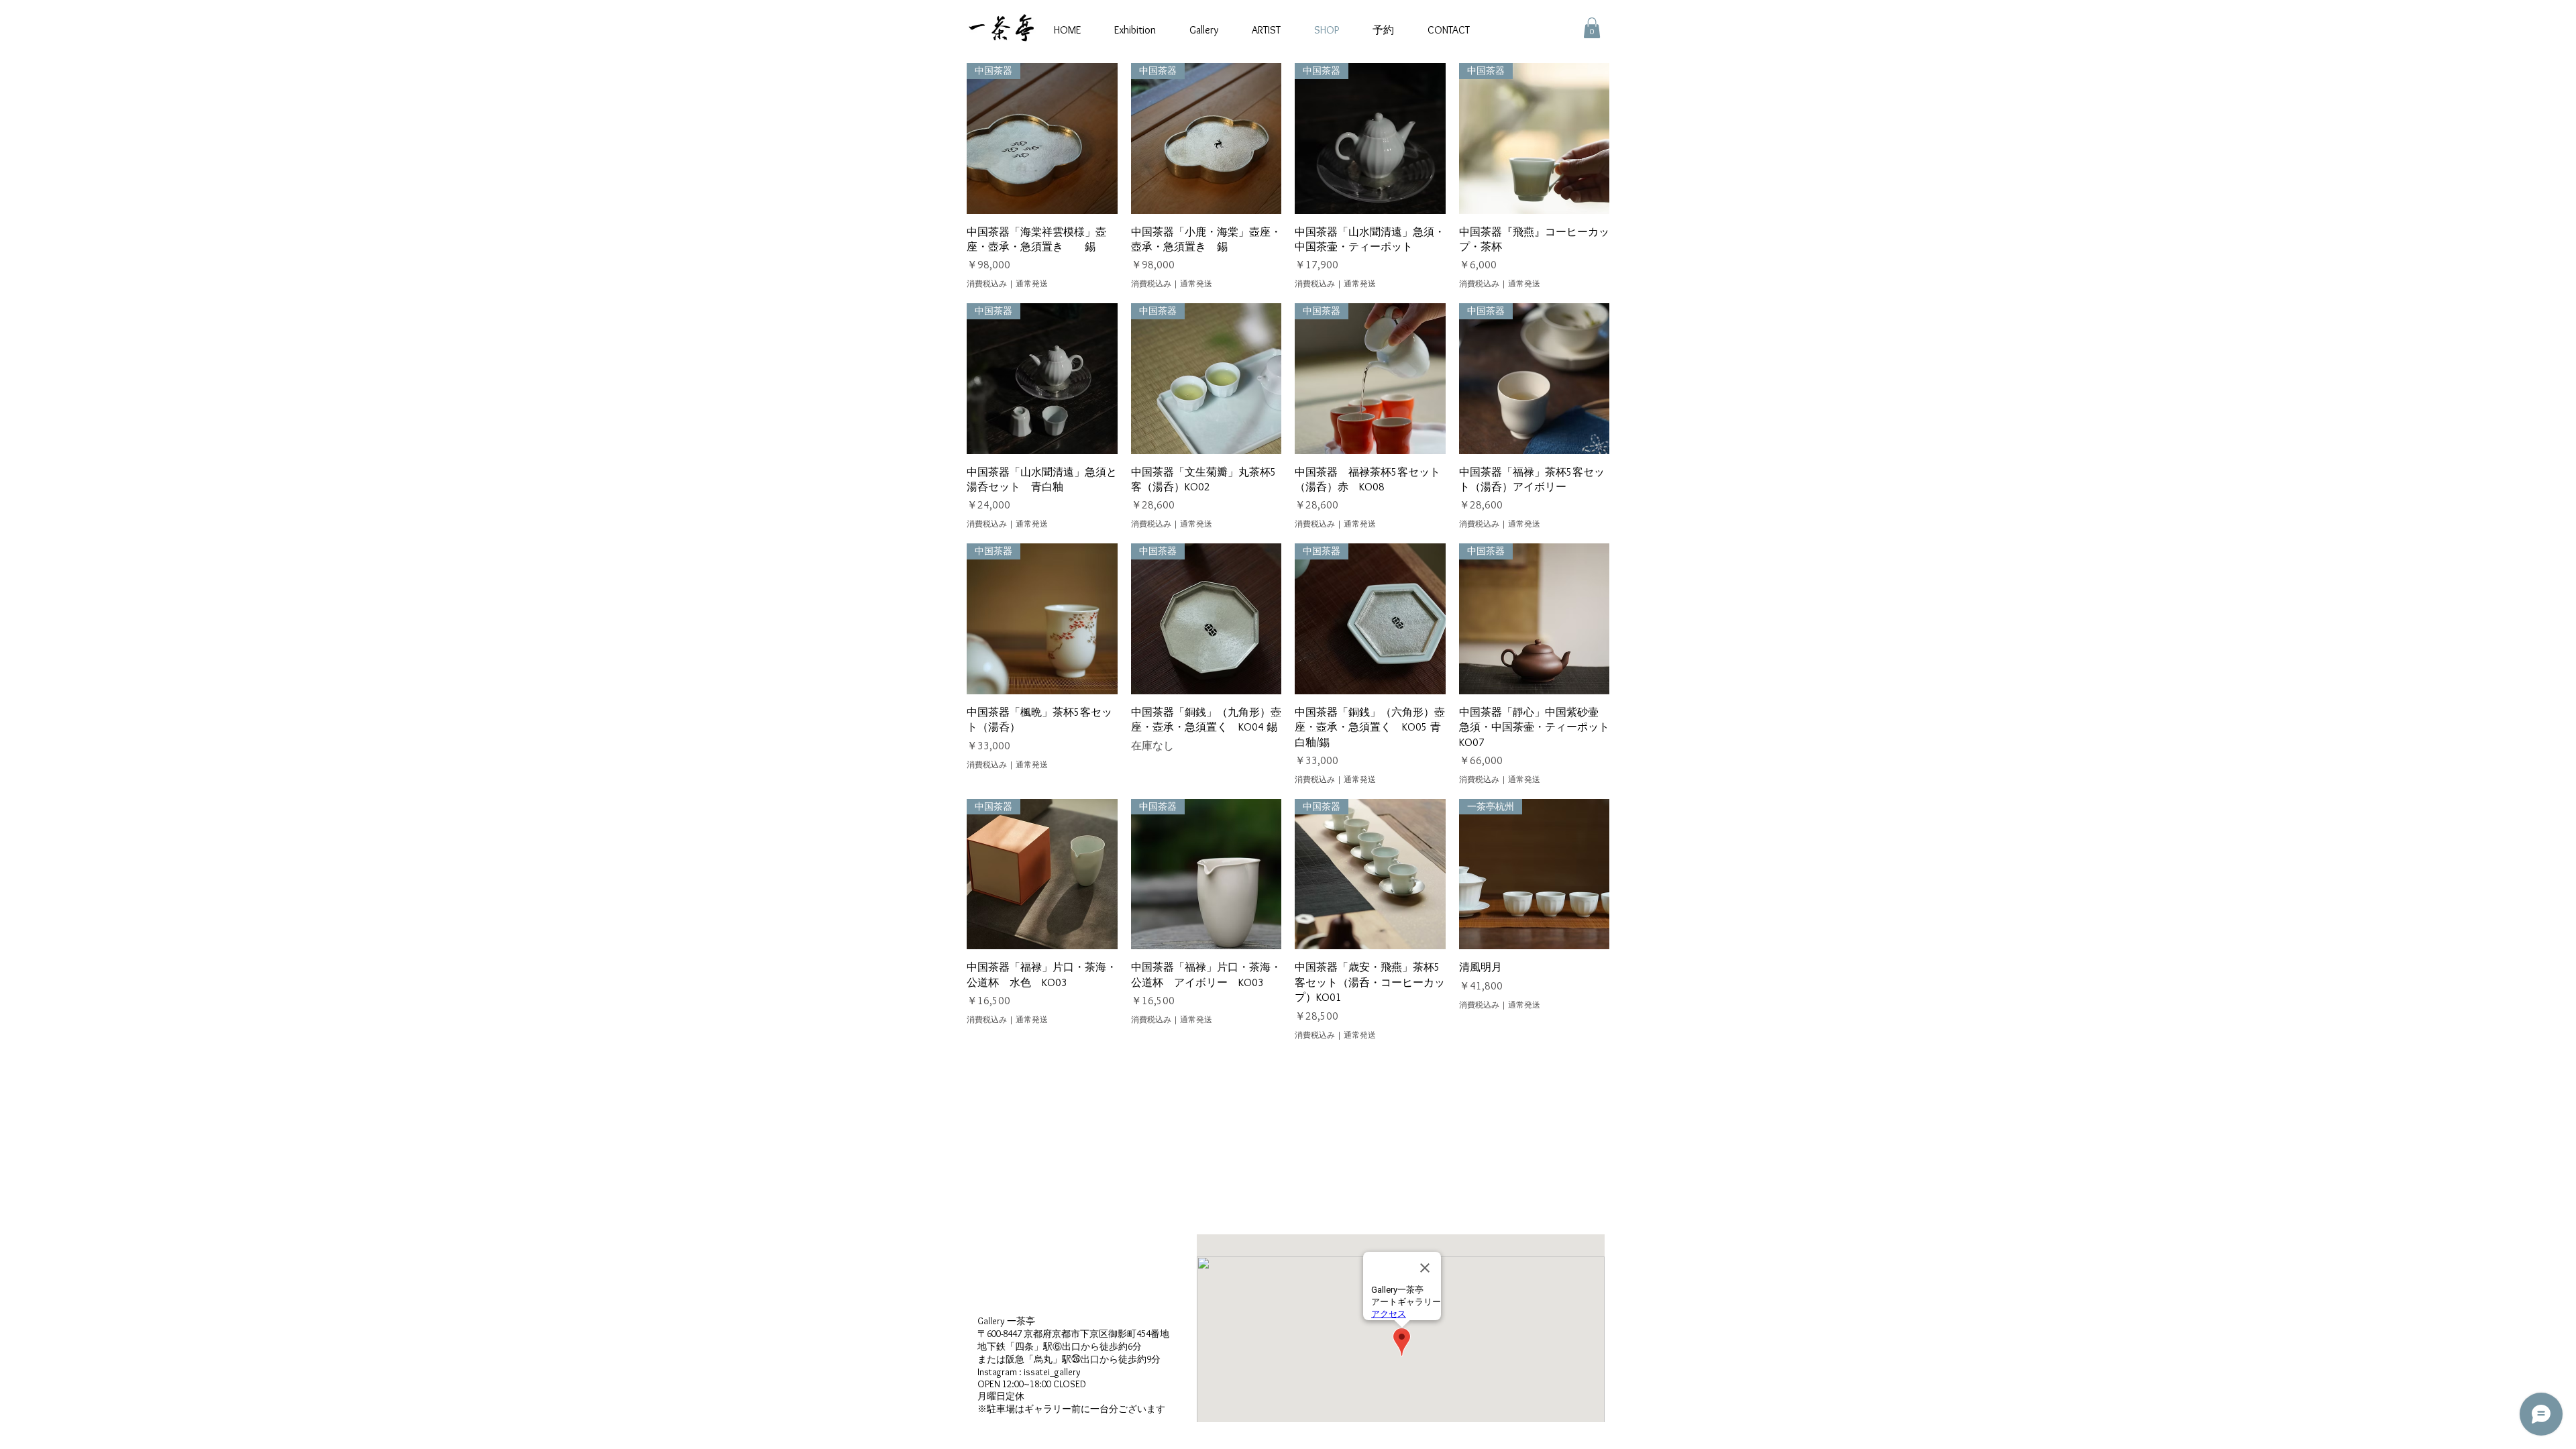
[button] (1592, 28)
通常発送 (1032, 283)
